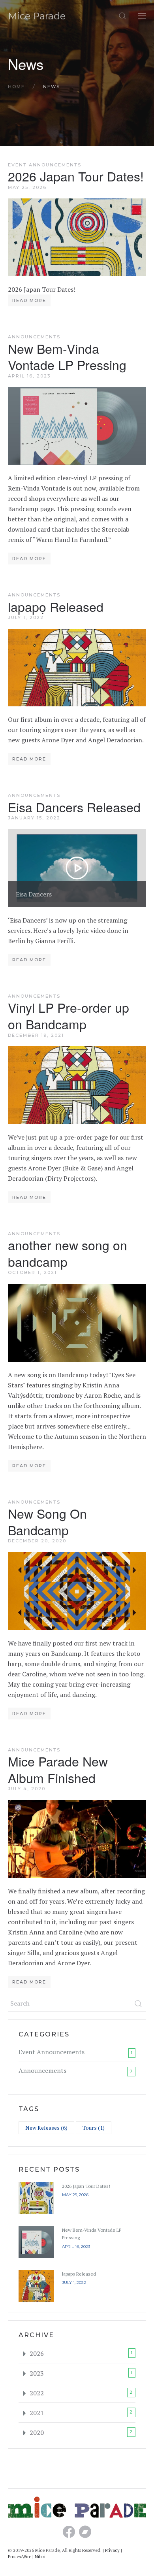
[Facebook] (69, 2534)
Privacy (112, 2550)
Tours (94, 2128)
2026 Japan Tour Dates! (76, 176)
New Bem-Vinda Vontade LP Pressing (67, 357)
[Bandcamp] (85, 2534)
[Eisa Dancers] (77, 867)
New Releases (46, 2128)
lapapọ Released (56, 606)
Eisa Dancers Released (74, 807)
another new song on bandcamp (68, 1253)
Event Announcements (45, 165)
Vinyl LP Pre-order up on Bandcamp (69, 1015)
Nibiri (40, 2557)
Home (16, 87)
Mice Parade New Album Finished (58, 1769)
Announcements (34, 337)
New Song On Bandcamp (47, 1521)
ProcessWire (20, 2557)
